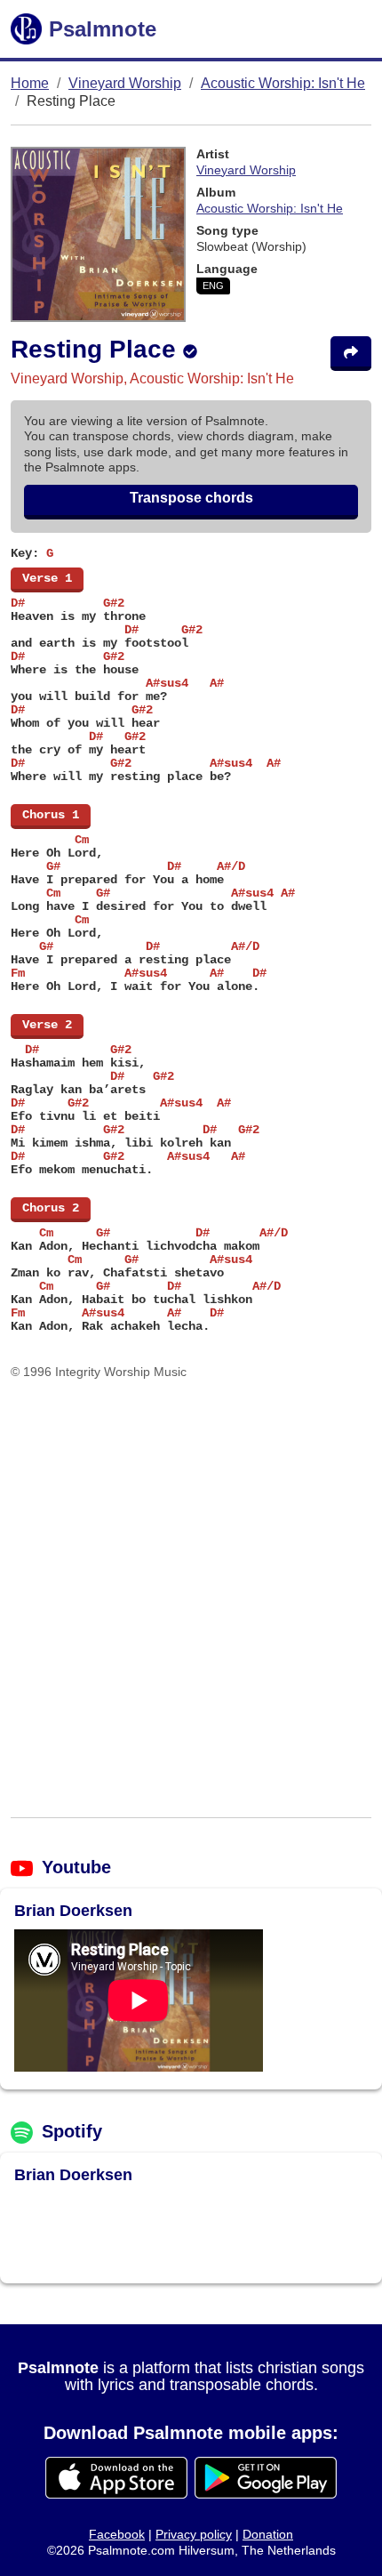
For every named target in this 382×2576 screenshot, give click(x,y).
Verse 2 (47, 1025)
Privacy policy (194, 2534)
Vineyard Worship (125, 83)
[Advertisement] (191, 1598)
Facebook (117, 2534)
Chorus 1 (51, 815)
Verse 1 (47, 578)
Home (30, 83)
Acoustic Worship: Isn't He (283, 83)
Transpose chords (191, 498)
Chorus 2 (51, 1208)
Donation (268, 2534)
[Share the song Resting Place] (351, 354)
